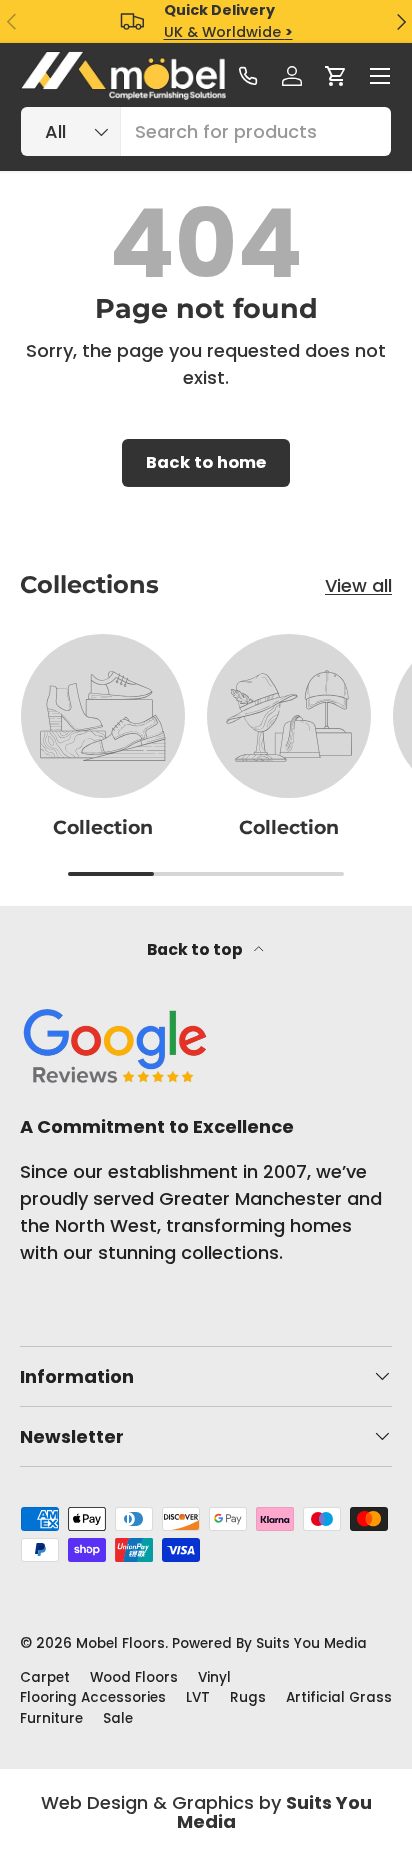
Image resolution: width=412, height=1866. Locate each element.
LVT (198, 1697)
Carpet (45, 1677)
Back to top (196, 949)
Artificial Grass (339, 1697)
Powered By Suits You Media (269, 1643)
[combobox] (206, 131)
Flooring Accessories (93, 1697)
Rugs (248, 1697)
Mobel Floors (120, 1643)
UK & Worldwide (228, 32)
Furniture (51, 1718)
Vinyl (214, 1677)
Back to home (206, 462)
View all (358, 585)
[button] (336, 76)
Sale (118, 1718)
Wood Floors (134, 1677)
